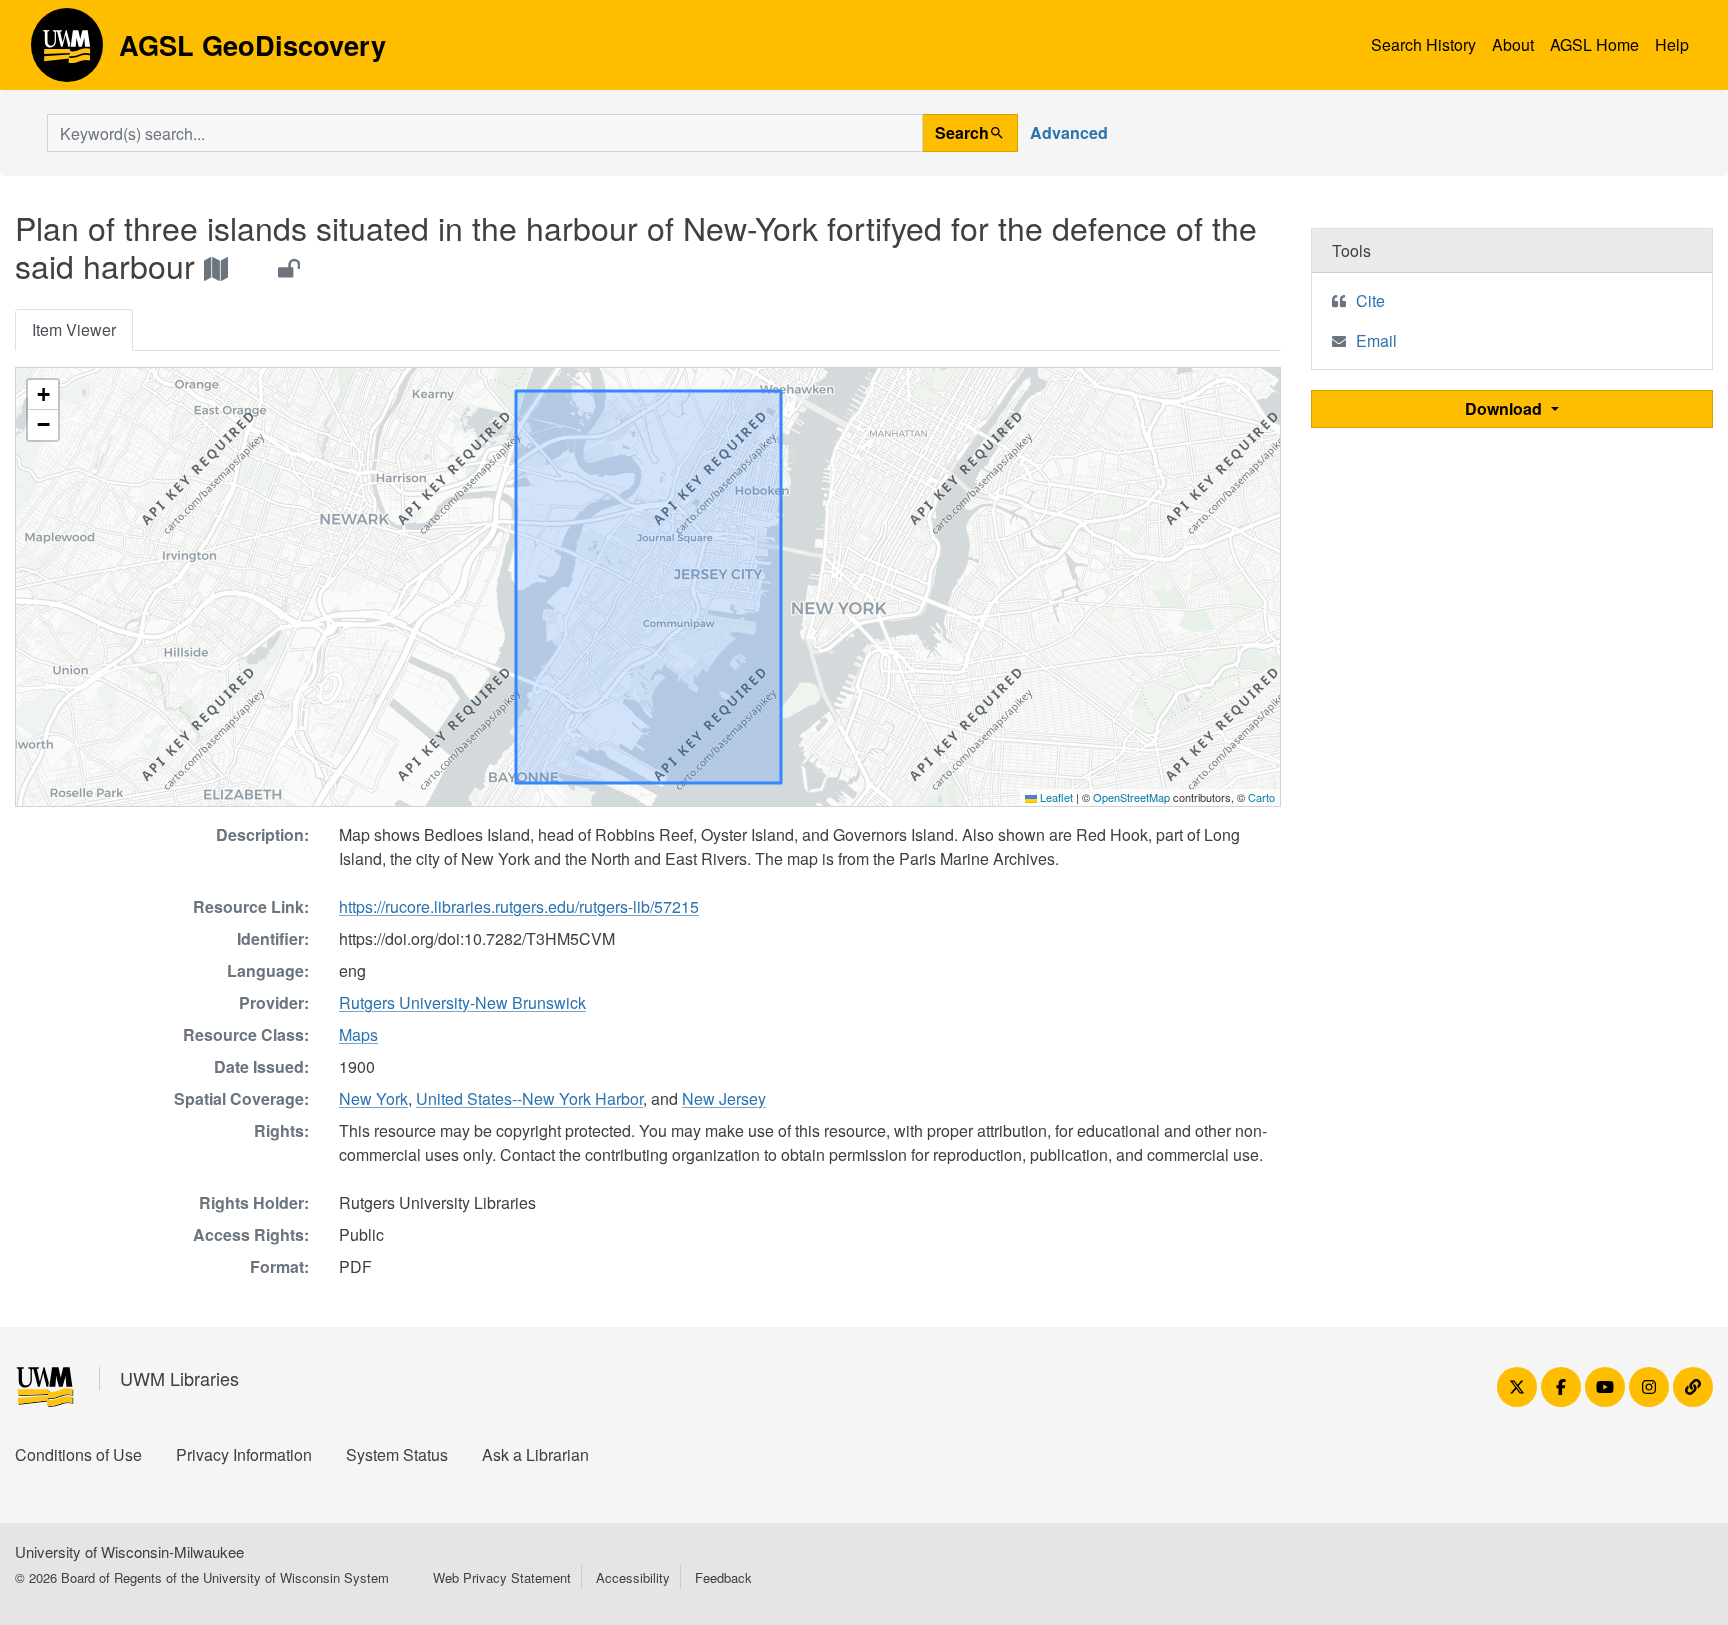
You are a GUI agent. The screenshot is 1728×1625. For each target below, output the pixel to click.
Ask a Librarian (535, 1454)
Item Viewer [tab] (74, 329)
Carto (1261, 797)
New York (373, 1098)
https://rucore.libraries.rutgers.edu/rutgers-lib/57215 (519, 906)
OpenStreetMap (1131, 797)
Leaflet (1055, 797)
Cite (1370, 300)
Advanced (1069, 132)
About (1513, 44)
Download (1505, 408)
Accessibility (633, 1577)
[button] (43, 395)
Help (1672, 44)
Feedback (723, 1577)
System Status (397, 1454)
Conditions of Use (78, 1454)
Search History (1423, 44)
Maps (358, 1034)
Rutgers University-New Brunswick (462, 1002)
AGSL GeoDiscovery (67, 52)
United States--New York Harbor (529, 1098)
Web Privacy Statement (502, 1577)
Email (1376, 340)
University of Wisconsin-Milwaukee (129, 1551)
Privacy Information (244, 1454)
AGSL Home (1594, 44)
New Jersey (724, 1098)
